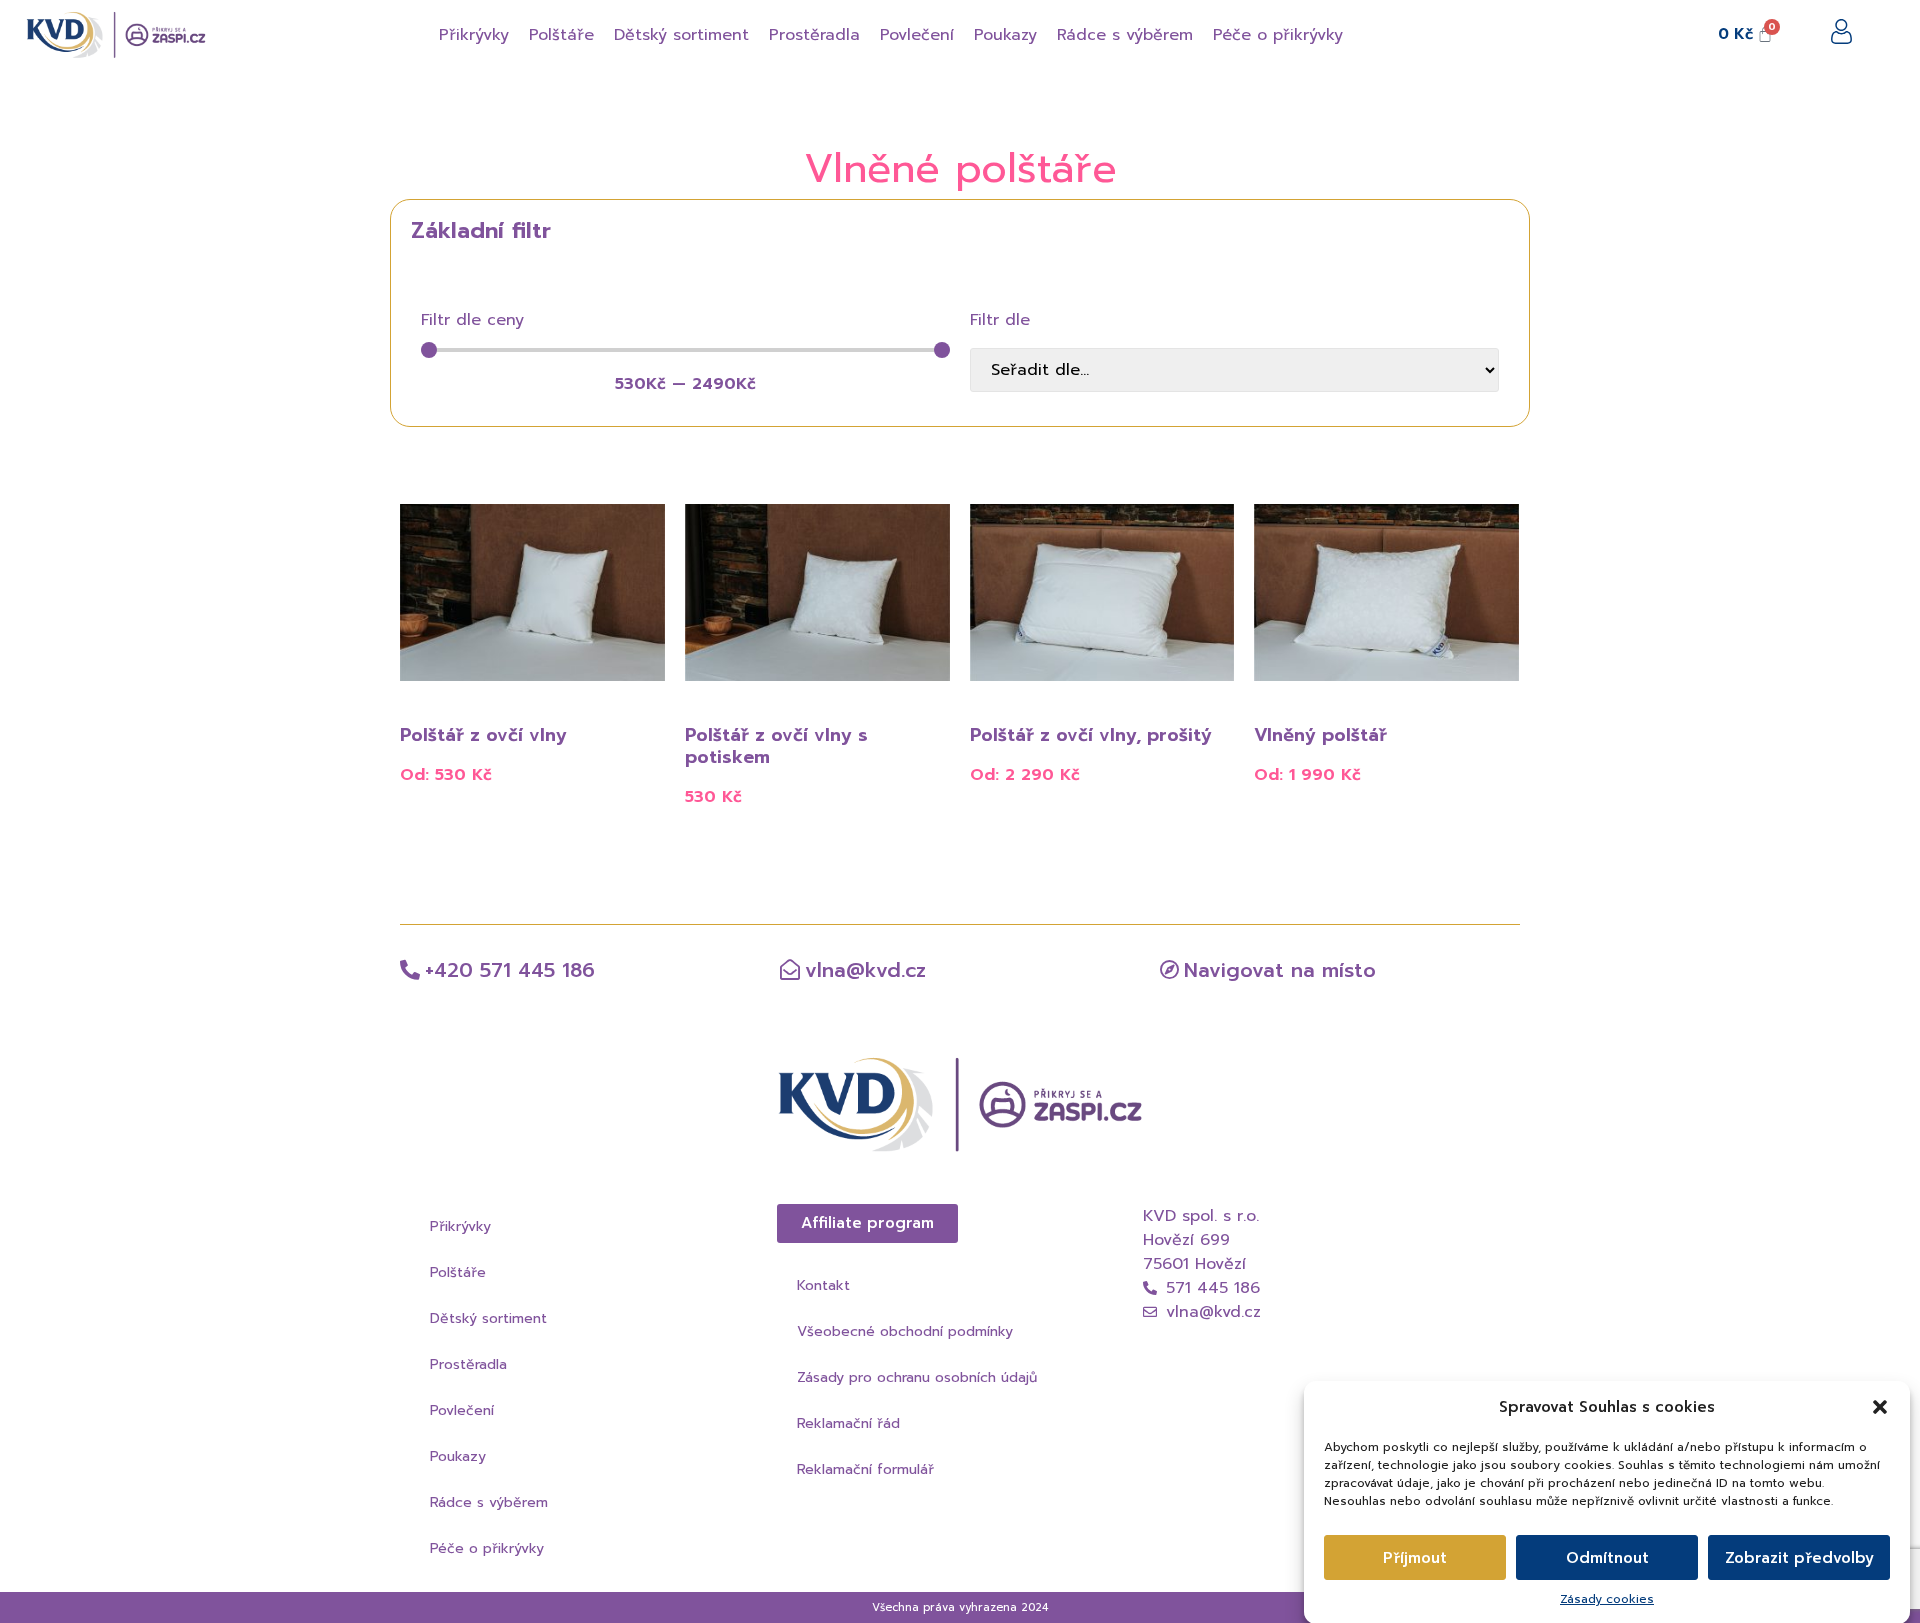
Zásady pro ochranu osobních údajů (917, 1377)
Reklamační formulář (865, 1469)
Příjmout (1415, 1558)
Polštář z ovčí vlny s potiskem (776, 746)
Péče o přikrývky (487, 1548)
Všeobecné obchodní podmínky (905, 1331)
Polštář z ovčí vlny (483, 735)
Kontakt (823, 1285)
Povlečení (462, 1410)
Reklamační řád (848, 1423)
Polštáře (458, 1272)
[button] (1880, 1407)
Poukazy (458, 1456)
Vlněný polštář (1320, 735)
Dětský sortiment (488, 1318)
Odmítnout (1607, 1558)
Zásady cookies (1607, 1599)
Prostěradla (468, 1364)
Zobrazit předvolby (1799, 1558)
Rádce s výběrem (489, 1502)
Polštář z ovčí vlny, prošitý (1091, 735)
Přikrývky (460, 1226)
